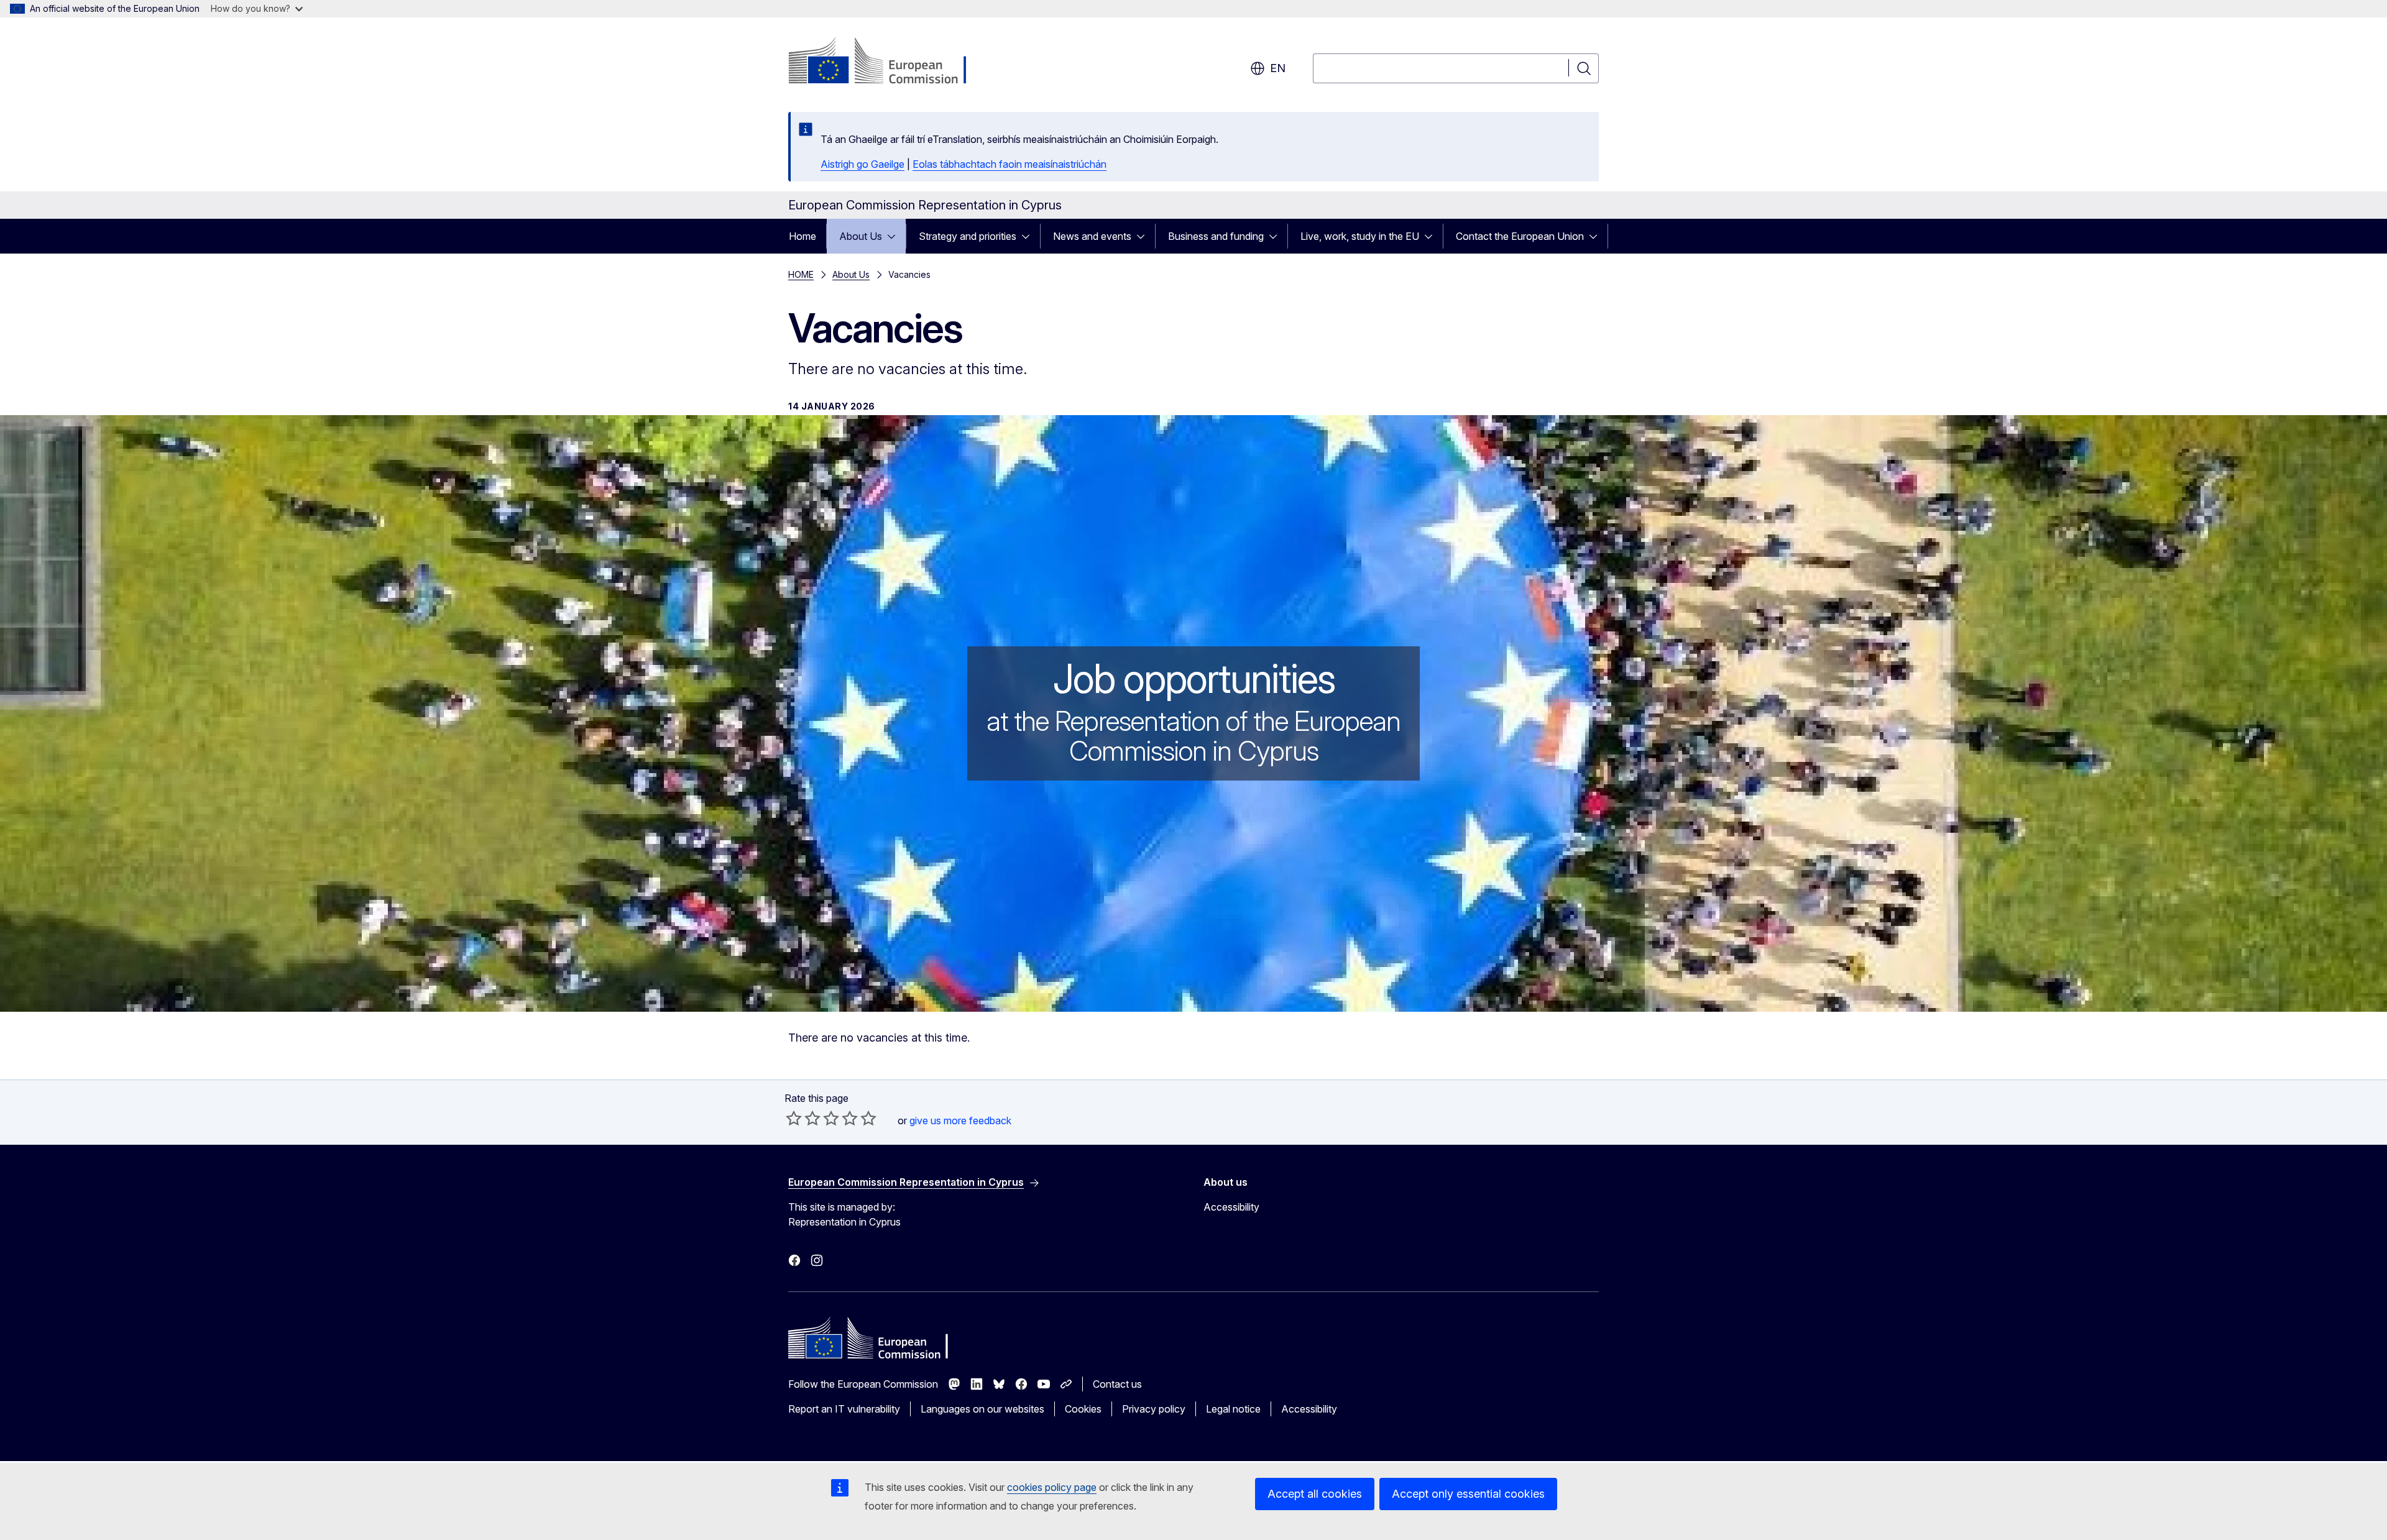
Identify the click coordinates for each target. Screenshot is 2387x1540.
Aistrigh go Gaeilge (862, 164)
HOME (801, 274)
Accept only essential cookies (1468, 1494)
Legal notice (1233, 1409)
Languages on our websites (982, 1409)
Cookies (1083, 1409)
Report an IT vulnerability (844, 1409)
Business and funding (1216, 236)
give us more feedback (960, 1121)
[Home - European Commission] (889, 62)
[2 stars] (803, 1118)
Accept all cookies (1315, 1494)
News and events (1092, 236)
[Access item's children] (895, 236)
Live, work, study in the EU (1360, 236)
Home (803, 236)
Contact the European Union (1520, 236)
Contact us (1117, 1384)
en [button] (1278, 68)
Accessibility (1231, 1207)
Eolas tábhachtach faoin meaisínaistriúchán (1010, 164)
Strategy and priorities (968, 236)
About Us (861, 236)
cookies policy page (1052, 1487)
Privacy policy (1154, 1409)
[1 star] (794, 1118)
